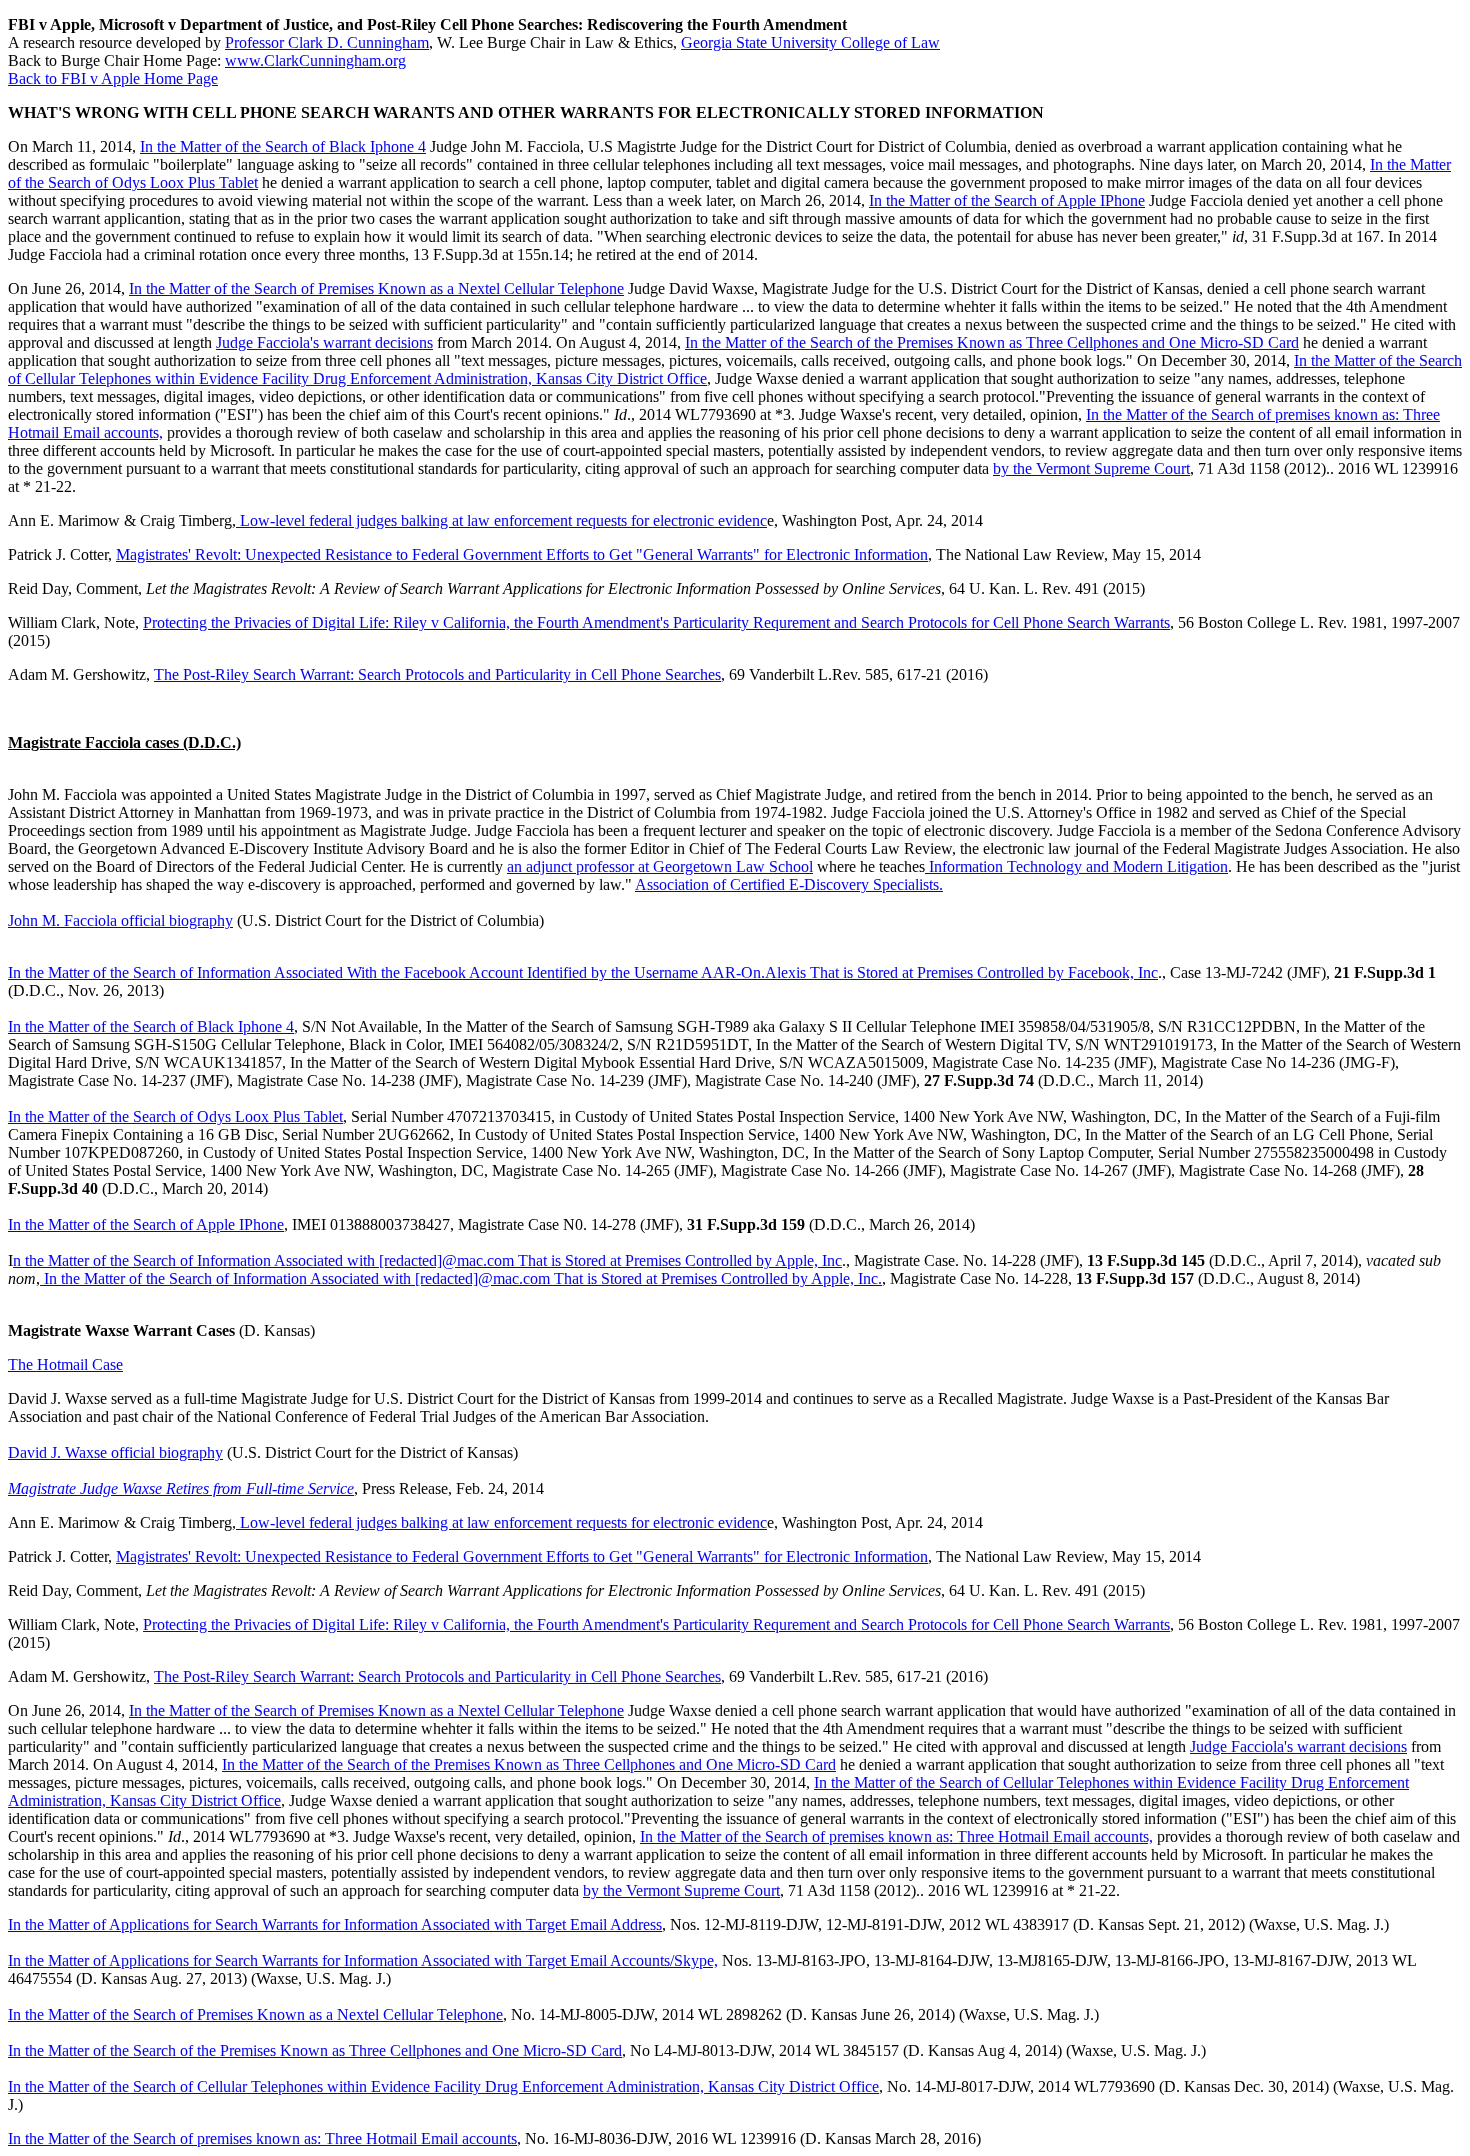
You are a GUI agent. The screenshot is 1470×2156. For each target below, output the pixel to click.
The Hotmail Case (65, 1364)
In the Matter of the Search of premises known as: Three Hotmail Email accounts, (896, 1836)
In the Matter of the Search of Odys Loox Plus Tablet (175, 1116)
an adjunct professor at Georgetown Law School (660, 866)
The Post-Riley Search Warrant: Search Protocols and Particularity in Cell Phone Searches (437, 674)
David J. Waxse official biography (115, 1452)
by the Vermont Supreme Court (1091, 468)
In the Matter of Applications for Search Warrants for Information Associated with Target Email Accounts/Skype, (363, 1960)
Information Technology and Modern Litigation (1076, 866)
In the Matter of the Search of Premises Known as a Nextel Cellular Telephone (376, 288)
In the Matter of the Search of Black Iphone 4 (283, 146)
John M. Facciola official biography (120, 920)
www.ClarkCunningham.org (315, 60)
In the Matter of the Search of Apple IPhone (1007, 200)
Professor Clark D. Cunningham (327, 42)
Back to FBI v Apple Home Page (113, 78)
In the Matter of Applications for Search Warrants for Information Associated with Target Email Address (335, 1924)
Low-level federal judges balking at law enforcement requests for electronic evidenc (501, 520)
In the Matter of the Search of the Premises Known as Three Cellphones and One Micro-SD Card (992, 342)
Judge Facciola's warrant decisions (324, 342)
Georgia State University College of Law (810, 42)
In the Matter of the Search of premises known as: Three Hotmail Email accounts (262, 2138)
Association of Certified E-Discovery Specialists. (789, 884)
